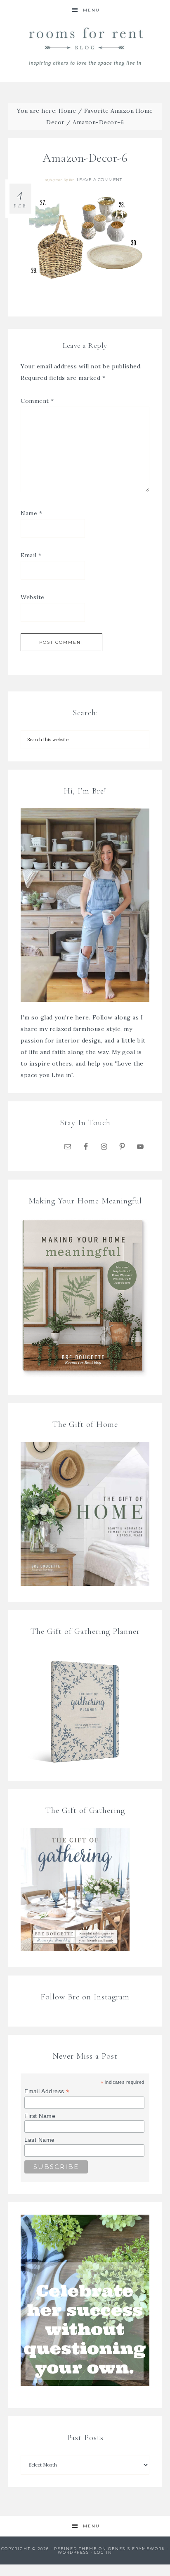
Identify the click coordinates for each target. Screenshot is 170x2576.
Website (33, 597)
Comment (37, 401)
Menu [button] (91, 10)
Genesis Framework (137, 2549)
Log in (103, 2552)
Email (31, 555)
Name (31, 513)
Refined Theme (76, 2549)
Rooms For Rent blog (85, 46)
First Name (40, 2116)
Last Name (40, 2140)
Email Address (47, 2091)
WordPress (73, 2552)
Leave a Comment (99, 180)
